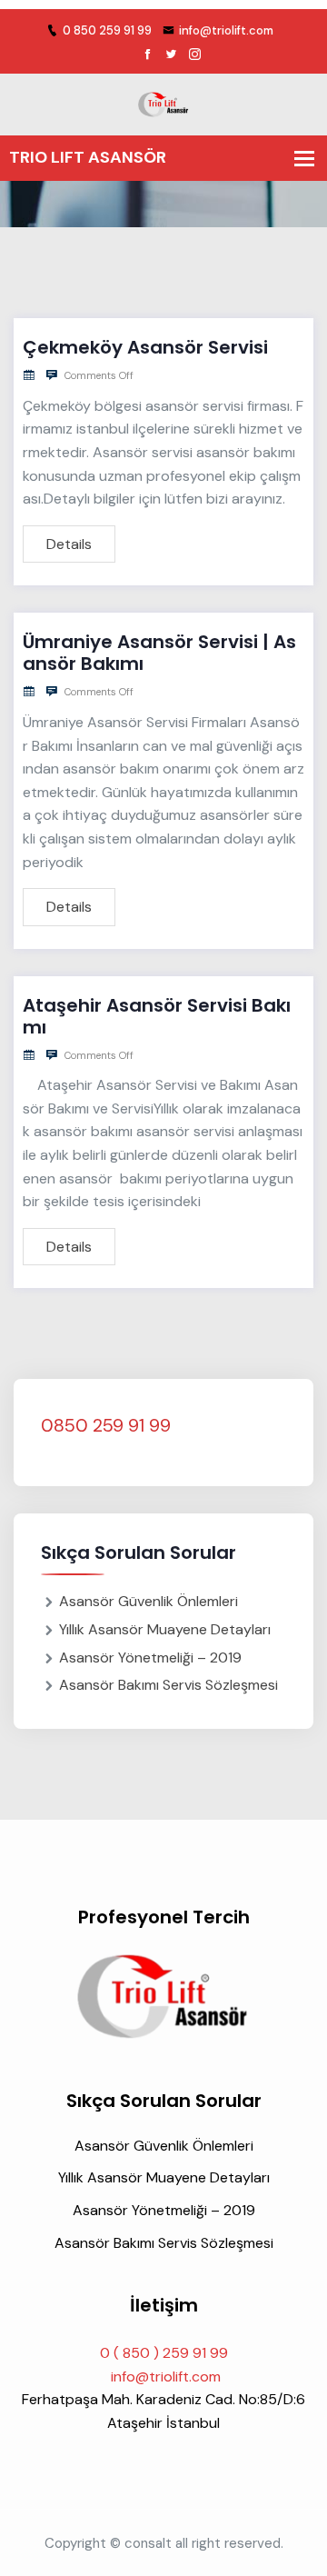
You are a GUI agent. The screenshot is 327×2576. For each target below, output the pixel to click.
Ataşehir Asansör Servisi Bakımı (157, 1016)
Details (69, 544)
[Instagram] (195, 55)
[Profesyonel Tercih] (163, 103)
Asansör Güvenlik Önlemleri (149, 1601)
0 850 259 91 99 (107, 30)
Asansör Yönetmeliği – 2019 (150, 1657)
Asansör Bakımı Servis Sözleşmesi (168, 1685)
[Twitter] (171, 55)
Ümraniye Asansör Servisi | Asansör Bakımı (159, 653)
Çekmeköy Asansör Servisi (145, 347)
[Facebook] (148, 55)
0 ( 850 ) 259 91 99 (164, 2353)
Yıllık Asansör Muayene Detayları (165, 1629)
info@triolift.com (226, 30)
